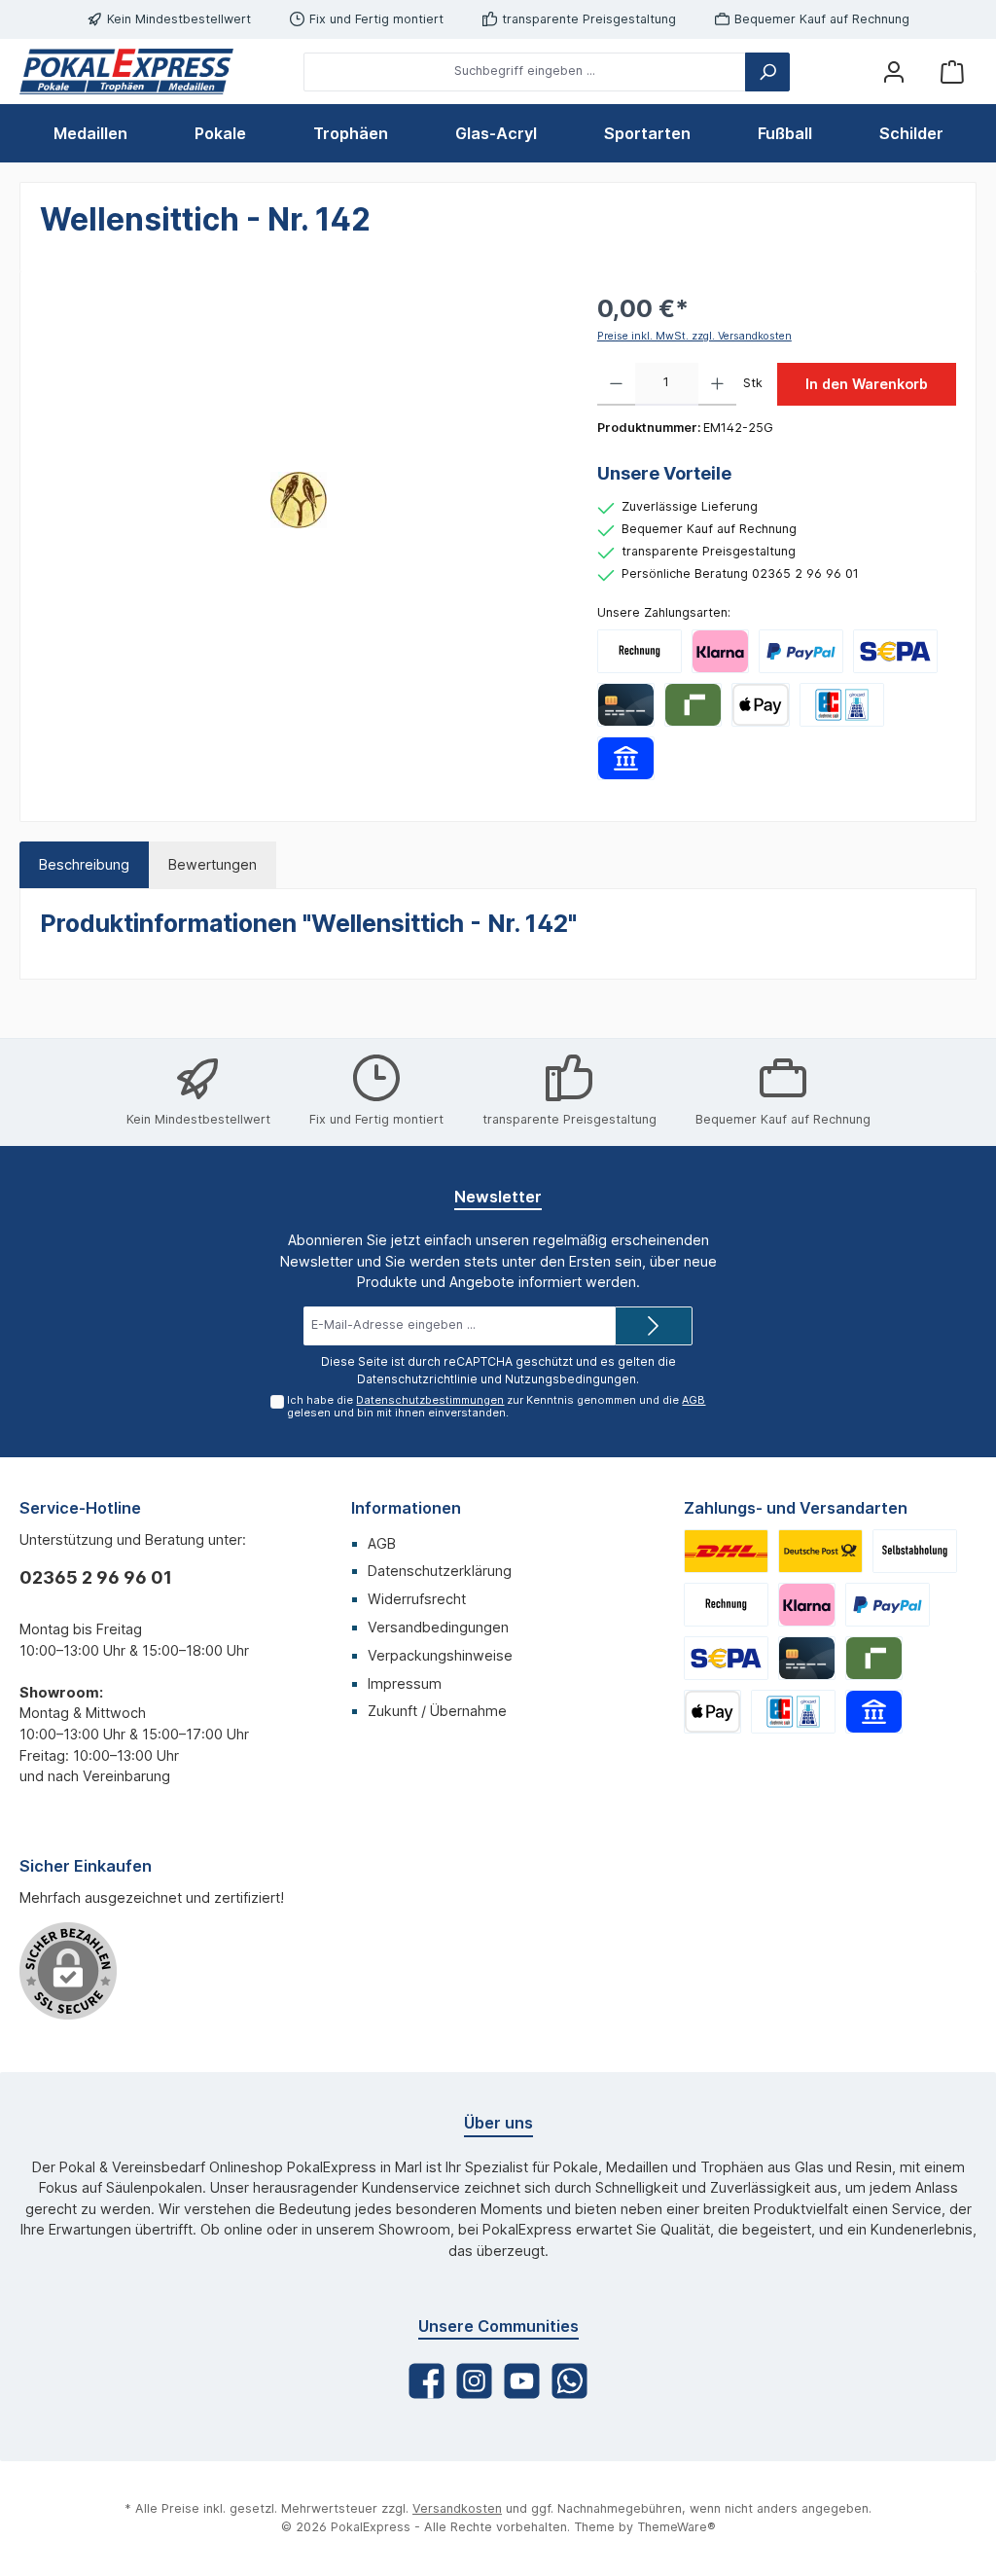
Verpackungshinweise (440, 1655)
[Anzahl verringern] (616, 384)
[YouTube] (522, 2381)
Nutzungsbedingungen (570, 1379)
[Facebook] (427, 2381)
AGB (694, 1400)
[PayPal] (801, 651)
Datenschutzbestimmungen (430, 1400)
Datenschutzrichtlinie (417, 1379)
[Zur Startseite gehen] (126, 72)
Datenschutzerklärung (440, 1571)
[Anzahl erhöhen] (717, 384)
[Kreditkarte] (626, 705)
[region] (299, 500)
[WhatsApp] (569, 2381)
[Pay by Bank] (626, 758)
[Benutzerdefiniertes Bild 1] (726, 1551)
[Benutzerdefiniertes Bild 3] (915, 1551)
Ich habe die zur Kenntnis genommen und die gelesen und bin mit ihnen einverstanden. (496, 1406)
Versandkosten (457, 2508)
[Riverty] (693, 705)
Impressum (405, 1683)
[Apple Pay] (760, 705)
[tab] (84, 865)
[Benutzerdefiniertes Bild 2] (820, 1551)
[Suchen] (767, 72)
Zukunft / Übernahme (437, 1711)
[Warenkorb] (952, 72)
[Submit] (654, 1326)
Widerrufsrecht (417, 1599)
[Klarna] (720, 651)
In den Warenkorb (867, 384)
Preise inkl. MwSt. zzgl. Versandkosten (694, 336)
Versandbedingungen (438, 1627)
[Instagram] (474, 2381)
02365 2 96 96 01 (96, 1577)
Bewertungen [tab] (213, 864)
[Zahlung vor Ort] (842, 705)
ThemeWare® (676, 2527)
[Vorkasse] (895, 651)
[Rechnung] (640, 651)
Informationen (406, 1508)
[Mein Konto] (894, 72)
